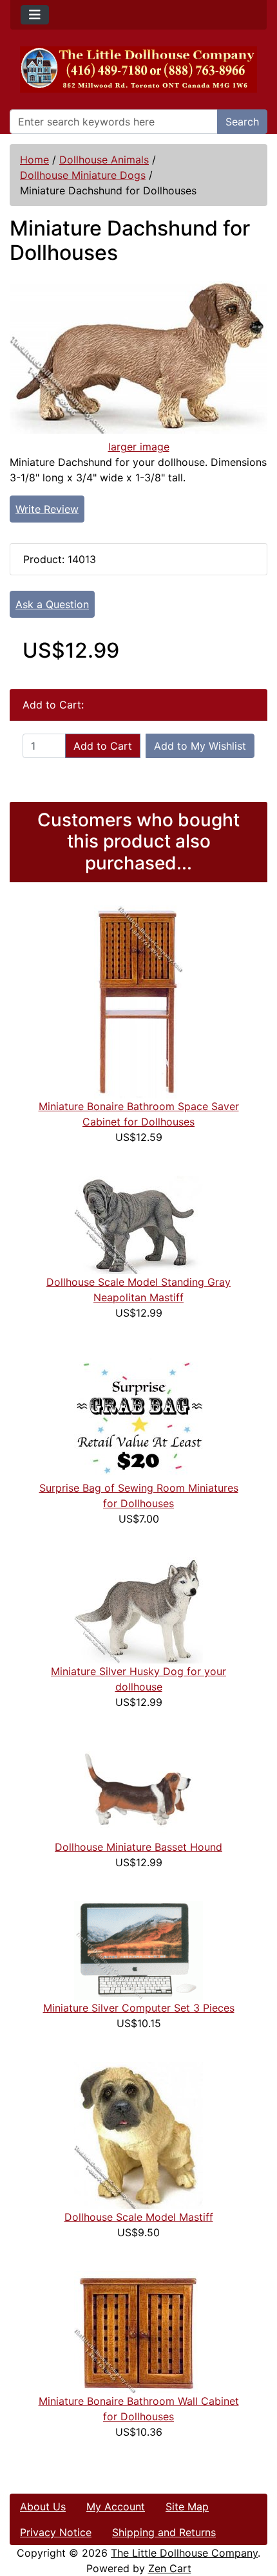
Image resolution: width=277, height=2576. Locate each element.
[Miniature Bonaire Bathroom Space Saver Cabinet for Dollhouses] (138, 1001)
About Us (43, 2507)
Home (34, 160)
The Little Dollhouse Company (184, 2553)
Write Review (47, 509)
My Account (116, 2507)
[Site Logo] (138, 69)
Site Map (187, 2507)
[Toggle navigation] (35, 15)
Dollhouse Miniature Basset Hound (138, 1847)
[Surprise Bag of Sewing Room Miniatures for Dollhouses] (138, 1415)
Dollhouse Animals (104, 160)
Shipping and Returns (164, 2532)
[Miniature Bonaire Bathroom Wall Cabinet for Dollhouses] (138, 2331)
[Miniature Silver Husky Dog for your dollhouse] (138, 1609)
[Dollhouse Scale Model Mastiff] (138, 2135)
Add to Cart (103, 746)
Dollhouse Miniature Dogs (83, 175)
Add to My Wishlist (200, 746)
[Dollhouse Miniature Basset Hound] (138, 1789)
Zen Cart (170, 2568)
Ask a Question (52, 604)
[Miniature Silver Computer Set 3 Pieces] (138, 1950)
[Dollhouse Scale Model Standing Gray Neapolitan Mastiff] (138, 1224)
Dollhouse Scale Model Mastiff (139, 2217)
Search (242, 122)
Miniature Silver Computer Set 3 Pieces (139, 2008)
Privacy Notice (56, 2532)
